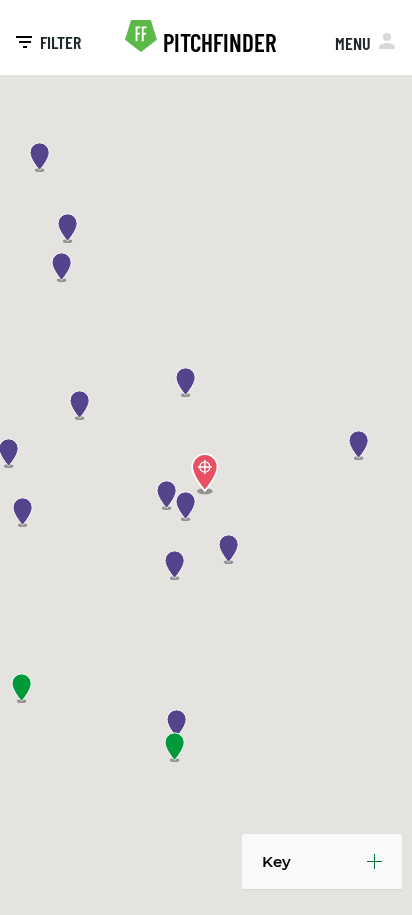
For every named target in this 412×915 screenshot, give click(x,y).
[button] (168, 495)
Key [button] (276, 861)
